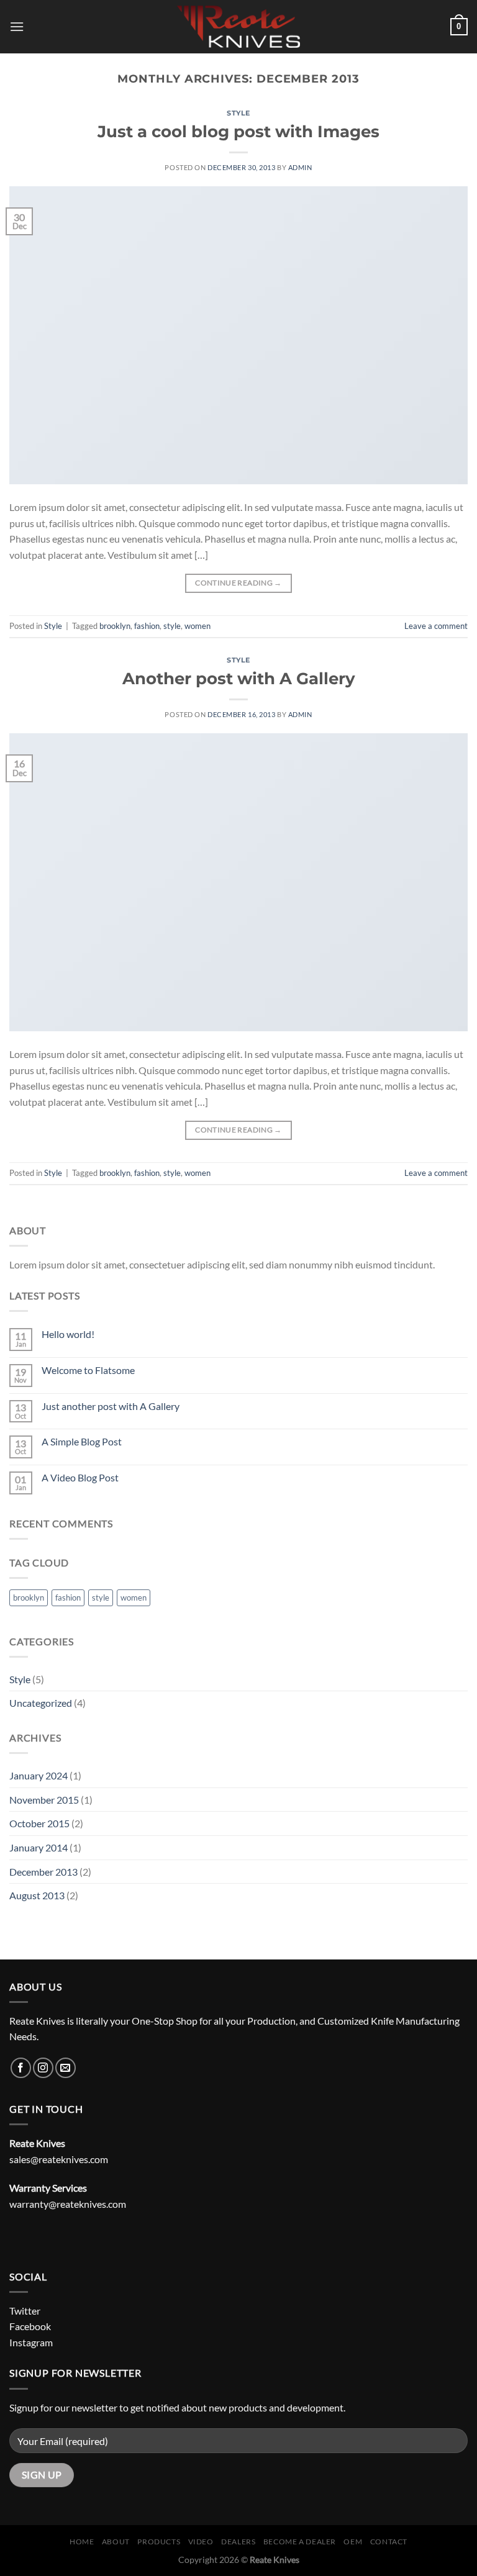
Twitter (25, 2311)
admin (300, 167)
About (116, 2542)
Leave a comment (436, 626)
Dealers (238, 2542)
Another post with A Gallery (239, 678)
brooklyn (115, 626)
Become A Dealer (300, 2542)
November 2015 (44, 1800)
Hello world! (68, 1334)
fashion (147, 626)
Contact (389, 2542)
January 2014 (39, 1847)
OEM (353, 2542)
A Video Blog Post (80, 1477)
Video (201, 2542)
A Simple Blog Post (82, 1441)
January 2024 (39, 1775)
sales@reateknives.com (59, 2159)
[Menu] (17, 26)
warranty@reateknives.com (68, 2204)
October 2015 (39, 1823)
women (198, 626)
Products (159, 2542)
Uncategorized (41, 1703)
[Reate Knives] (238, 27)
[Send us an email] (66, 2068)
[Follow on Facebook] (21, 2068)
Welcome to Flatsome (88, 1370)
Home (82, 2542)
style (172, 626)
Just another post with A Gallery (111, 1406)
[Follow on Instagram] (43, 2068)
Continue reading (238, 583)
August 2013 (37, 1895)
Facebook (30, 2326)
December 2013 (43, 1872)
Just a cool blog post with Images (238, 131)
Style (238, 113)
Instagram (31, 2342)
